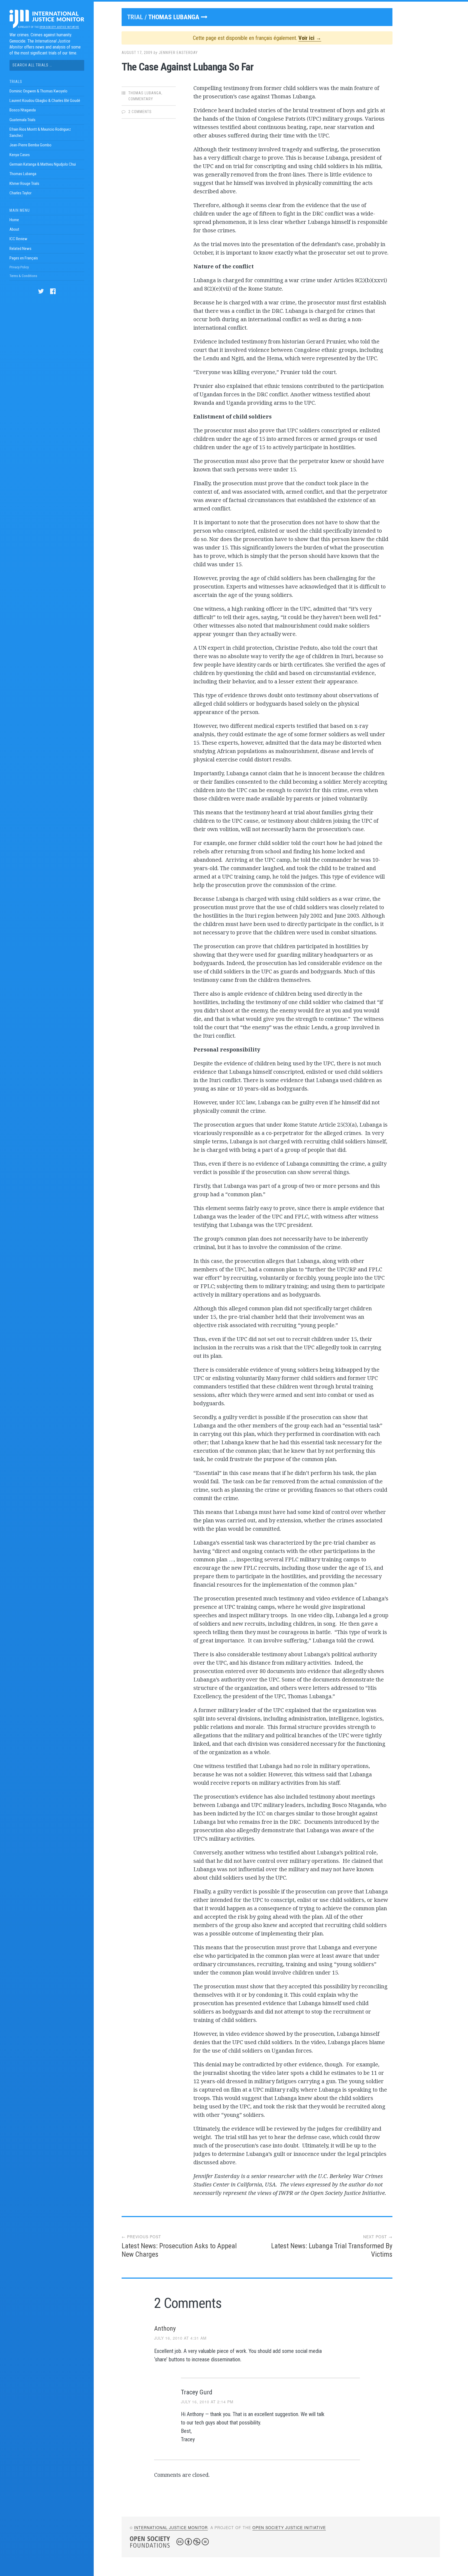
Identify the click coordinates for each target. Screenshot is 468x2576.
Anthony (165, 2329)
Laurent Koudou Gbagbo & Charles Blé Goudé (45, 101)
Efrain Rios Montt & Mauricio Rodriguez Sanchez (40, 132)
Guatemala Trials (22, 120)
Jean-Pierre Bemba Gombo (30, 145)
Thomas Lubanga (23, 174)
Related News (20, 249)
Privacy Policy (19, 267)
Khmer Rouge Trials (24, 184)
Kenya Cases (20, 155)
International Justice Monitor (171, 2527)
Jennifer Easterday (178, 53)
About (14, 229)
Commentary (141, 99)
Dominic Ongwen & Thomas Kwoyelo (38, 91)
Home (14, 220)
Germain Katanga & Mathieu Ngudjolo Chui (43, 164)
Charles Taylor (20, 193)
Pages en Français (24, 258)
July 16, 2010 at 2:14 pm (207, 2402)
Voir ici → (310, 38)
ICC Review (18, 239)
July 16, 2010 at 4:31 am (180, 2338)
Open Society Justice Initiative (59, 27)
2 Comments (140, 112)
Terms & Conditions (23, 276)
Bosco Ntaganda (23, 110)
